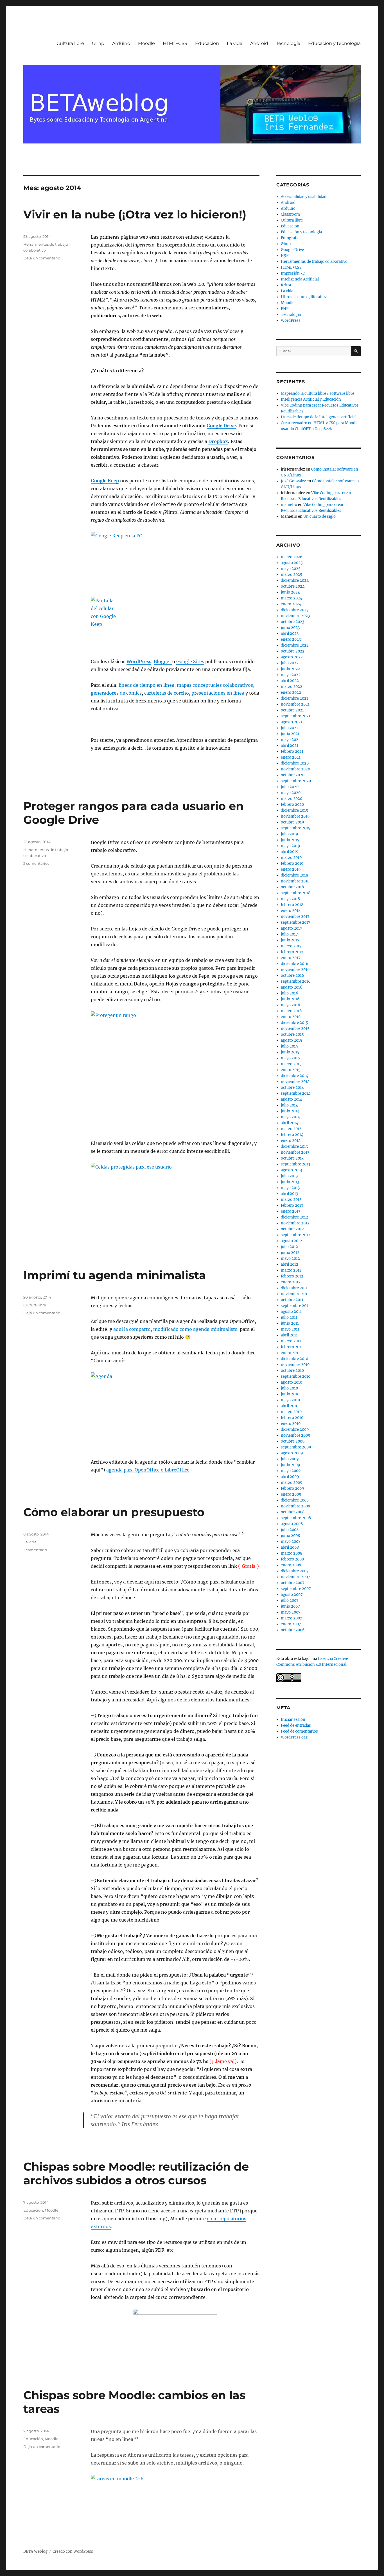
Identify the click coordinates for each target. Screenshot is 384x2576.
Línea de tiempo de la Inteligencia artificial (319, 417)
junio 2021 (290, 734)
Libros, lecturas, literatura (304, 297)
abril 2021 (290, 746)
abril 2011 (289, 1335)
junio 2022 (290, 669)
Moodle (146, 43)
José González (293, 481)
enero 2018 (291, 911)
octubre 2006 (293, 1630)
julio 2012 (289, 1247)
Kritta (286, 285)
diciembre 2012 (294, 1217)
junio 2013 (290, 1182)
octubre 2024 (293, 586)
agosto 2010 (292, 1382)
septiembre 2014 (296, 1093)
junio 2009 (291, 1465)
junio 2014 (290, 1111)
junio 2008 (290, 1536)
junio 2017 (290, 940)
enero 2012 (291, 1282)
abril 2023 (290, 634)
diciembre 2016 (295, 964)
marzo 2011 (291, 1341)
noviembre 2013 (295, 1152)
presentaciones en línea (218, 693)
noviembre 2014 (295, 1082)
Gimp (98, 43)
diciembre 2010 (294, 1359)
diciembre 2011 (294, 1288)
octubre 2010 (292, 1371)
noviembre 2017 (295, 917)
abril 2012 (290, 1264)
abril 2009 (290, 1477)
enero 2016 (291, 1017)
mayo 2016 (291, 1005)
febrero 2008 (292, 1559)
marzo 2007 (292, 1618)
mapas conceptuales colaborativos (215, 685)
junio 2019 (290, 840)
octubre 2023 (292, 622)
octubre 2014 (292, 1088)
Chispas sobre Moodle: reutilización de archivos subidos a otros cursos (136, 2173)
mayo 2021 (290, 740)
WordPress (139, 661)
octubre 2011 (292, 1300)
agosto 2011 (291, 1312)
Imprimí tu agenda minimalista (115, 1275)
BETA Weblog (35, 2551)
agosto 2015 (292, 1040)
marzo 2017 (291, 946)
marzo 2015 (291, 1064)
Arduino (121, 43)
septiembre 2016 (296, 981)
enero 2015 (291, 1070)
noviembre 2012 (295, 1223)
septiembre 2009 (296, 1447)
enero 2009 (291, 1494)
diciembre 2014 (294, 1076)
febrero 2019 (292, 863)
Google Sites (190, 661)
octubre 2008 (293, 1512)
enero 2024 (291, 604)
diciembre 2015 (294, 1023)
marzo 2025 (292, 575)
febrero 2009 (292, 1488)
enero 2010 (291, 1424)
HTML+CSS (175, 43)
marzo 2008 (292, 1553)
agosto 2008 (292, 1524)
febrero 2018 (292, 905)
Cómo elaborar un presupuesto (114, 1512)
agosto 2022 (292, 657)
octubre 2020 (293, 775)
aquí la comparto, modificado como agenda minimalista (175, 1329)
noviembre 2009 (296, 1435)
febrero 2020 (292, 805)
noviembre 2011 (295, 1294)
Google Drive (221, 426)
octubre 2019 (292, 822)
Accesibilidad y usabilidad (304, 197)
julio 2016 (290, 993)
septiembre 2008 (296, 1518)
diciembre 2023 (295, 610)
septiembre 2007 (296, 1589)
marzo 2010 (291, 1412)
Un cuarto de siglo (319, 516)
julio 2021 (289, 728)
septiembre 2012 (296, 1235)
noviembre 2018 (295, 881)
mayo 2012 (290, 1259)
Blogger (163, 661)
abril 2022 (290, 681)
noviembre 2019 (295, 816)
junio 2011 (290, 1323)
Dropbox (218, 441)
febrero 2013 (292, 1205)
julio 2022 (290, 663)
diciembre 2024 (295, 580)
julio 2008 (290, 1530)
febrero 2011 (292, 1347)
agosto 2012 (292, 1241)
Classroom (290, 214)
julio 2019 (290, 834)
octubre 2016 (292, 976)
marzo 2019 (291, 858)
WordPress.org (294, 1737)
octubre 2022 (293, 651)
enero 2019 (291, 869)
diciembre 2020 (295, 763)
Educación (207, 43)
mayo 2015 (290, 1058)
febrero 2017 (292, 952)
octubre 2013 (292, 1158)
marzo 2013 (291, 1200)
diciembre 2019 (295, 810)
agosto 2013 (291, 1170)
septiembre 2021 (296, 716)
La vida (235, 43)
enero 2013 (291, 1211)
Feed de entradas (296, 1725)
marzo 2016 (291, 1011)
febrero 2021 (292, 751)
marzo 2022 (292, 687)
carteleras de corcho (167, 693)
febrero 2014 (292, 1135)
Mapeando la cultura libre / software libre (318, 393)
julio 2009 (290, 1459)
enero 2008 (291, 1565)
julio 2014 (289, 1105)
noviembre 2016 (295, 970)
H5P (285, 256)
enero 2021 (291, 757)
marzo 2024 (292, 598)
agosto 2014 (292, 1099)
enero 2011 (290, 1353)
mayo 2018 (290, 899)
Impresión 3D (293, 273)
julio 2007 (290, 1600)
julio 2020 (290, 787)
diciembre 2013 (294, 1146)
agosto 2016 (292, 987)
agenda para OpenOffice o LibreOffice (148, 1470)
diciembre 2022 (295, 645)
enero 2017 (291, 958)
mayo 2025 (291, 569)
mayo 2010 (290, 1400)
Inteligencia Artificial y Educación (311, 399)
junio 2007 (290, 1606)
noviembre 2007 (295, 1577)
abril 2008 (290, 1547)
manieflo (289, 505)
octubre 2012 (292, 1229)
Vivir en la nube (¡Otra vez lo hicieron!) (135, 214)
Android (259, 43)
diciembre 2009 (295, 1430)
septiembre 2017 (296, 922)
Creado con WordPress (73, 2551)
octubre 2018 (292, 887)
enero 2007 (291, 1624)
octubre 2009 (293, 1441)
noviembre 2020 (295, 769)
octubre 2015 (292, 1034)
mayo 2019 (291, 846)
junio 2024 (290, 592)
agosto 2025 (292, 563)
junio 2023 (290, 628)
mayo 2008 (291, 1542)
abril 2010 (290, 1406)
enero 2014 (291, 1141)
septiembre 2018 (296, 893)
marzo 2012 (291, 1270)
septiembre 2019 (296, 828)
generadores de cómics (116, 693)
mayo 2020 (291, 793)
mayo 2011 (290, 1329)
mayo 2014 (290, 1117)
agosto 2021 (292, 722)
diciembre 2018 (294, 875)
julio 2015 (289, 1046)
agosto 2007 (292, 1595)
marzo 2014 (291, 1129)
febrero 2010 (292, 1418)
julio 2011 (289, 1317)
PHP (285, 309)
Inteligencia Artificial (300, 279)
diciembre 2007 (295, 1571)
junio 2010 (290, 1394)
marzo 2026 (292, 557)
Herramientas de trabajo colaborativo (314, 262)
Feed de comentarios (299, 1731)
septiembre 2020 (296, 781)
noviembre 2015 (295, 1029)
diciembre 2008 (295, 1500)
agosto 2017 (292, 928)
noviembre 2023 (295, 616)
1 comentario (35, 1550)
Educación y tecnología (334, 43)
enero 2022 (291, 693)
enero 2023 (291, 639)
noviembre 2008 (295, 1506)
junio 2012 (290, 1253)
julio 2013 (289, 1176)
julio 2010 (289, 1388)
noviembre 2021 (295, 704)
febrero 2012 (292, 1276)
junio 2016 (290, 999)
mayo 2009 (291, 1471)
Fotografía (290, 238)
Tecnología (288, 43)
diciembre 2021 (294, 698)
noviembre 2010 (295, 1365)
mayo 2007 (291, 1612)
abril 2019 (290, 852)
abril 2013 (289, 1194)
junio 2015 (290, 1052)
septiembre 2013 (295, 1164)
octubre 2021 (292, 710)
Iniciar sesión (293, 1720)
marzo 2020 (292, 799)
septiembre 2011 (295, 1306)
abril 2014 (290, 1123)
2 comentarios (36, 863)
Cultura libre (70, 43)
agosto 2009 (292, 1453)
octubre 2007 (293, 1583)
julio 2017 (289, 934)
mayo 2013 (290, 1188)
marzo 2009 (292, 1483)
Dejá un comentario (42, 258)
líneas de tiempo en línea (146, 685)
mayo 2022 (291, 675)
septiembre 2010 (296, 1376)
